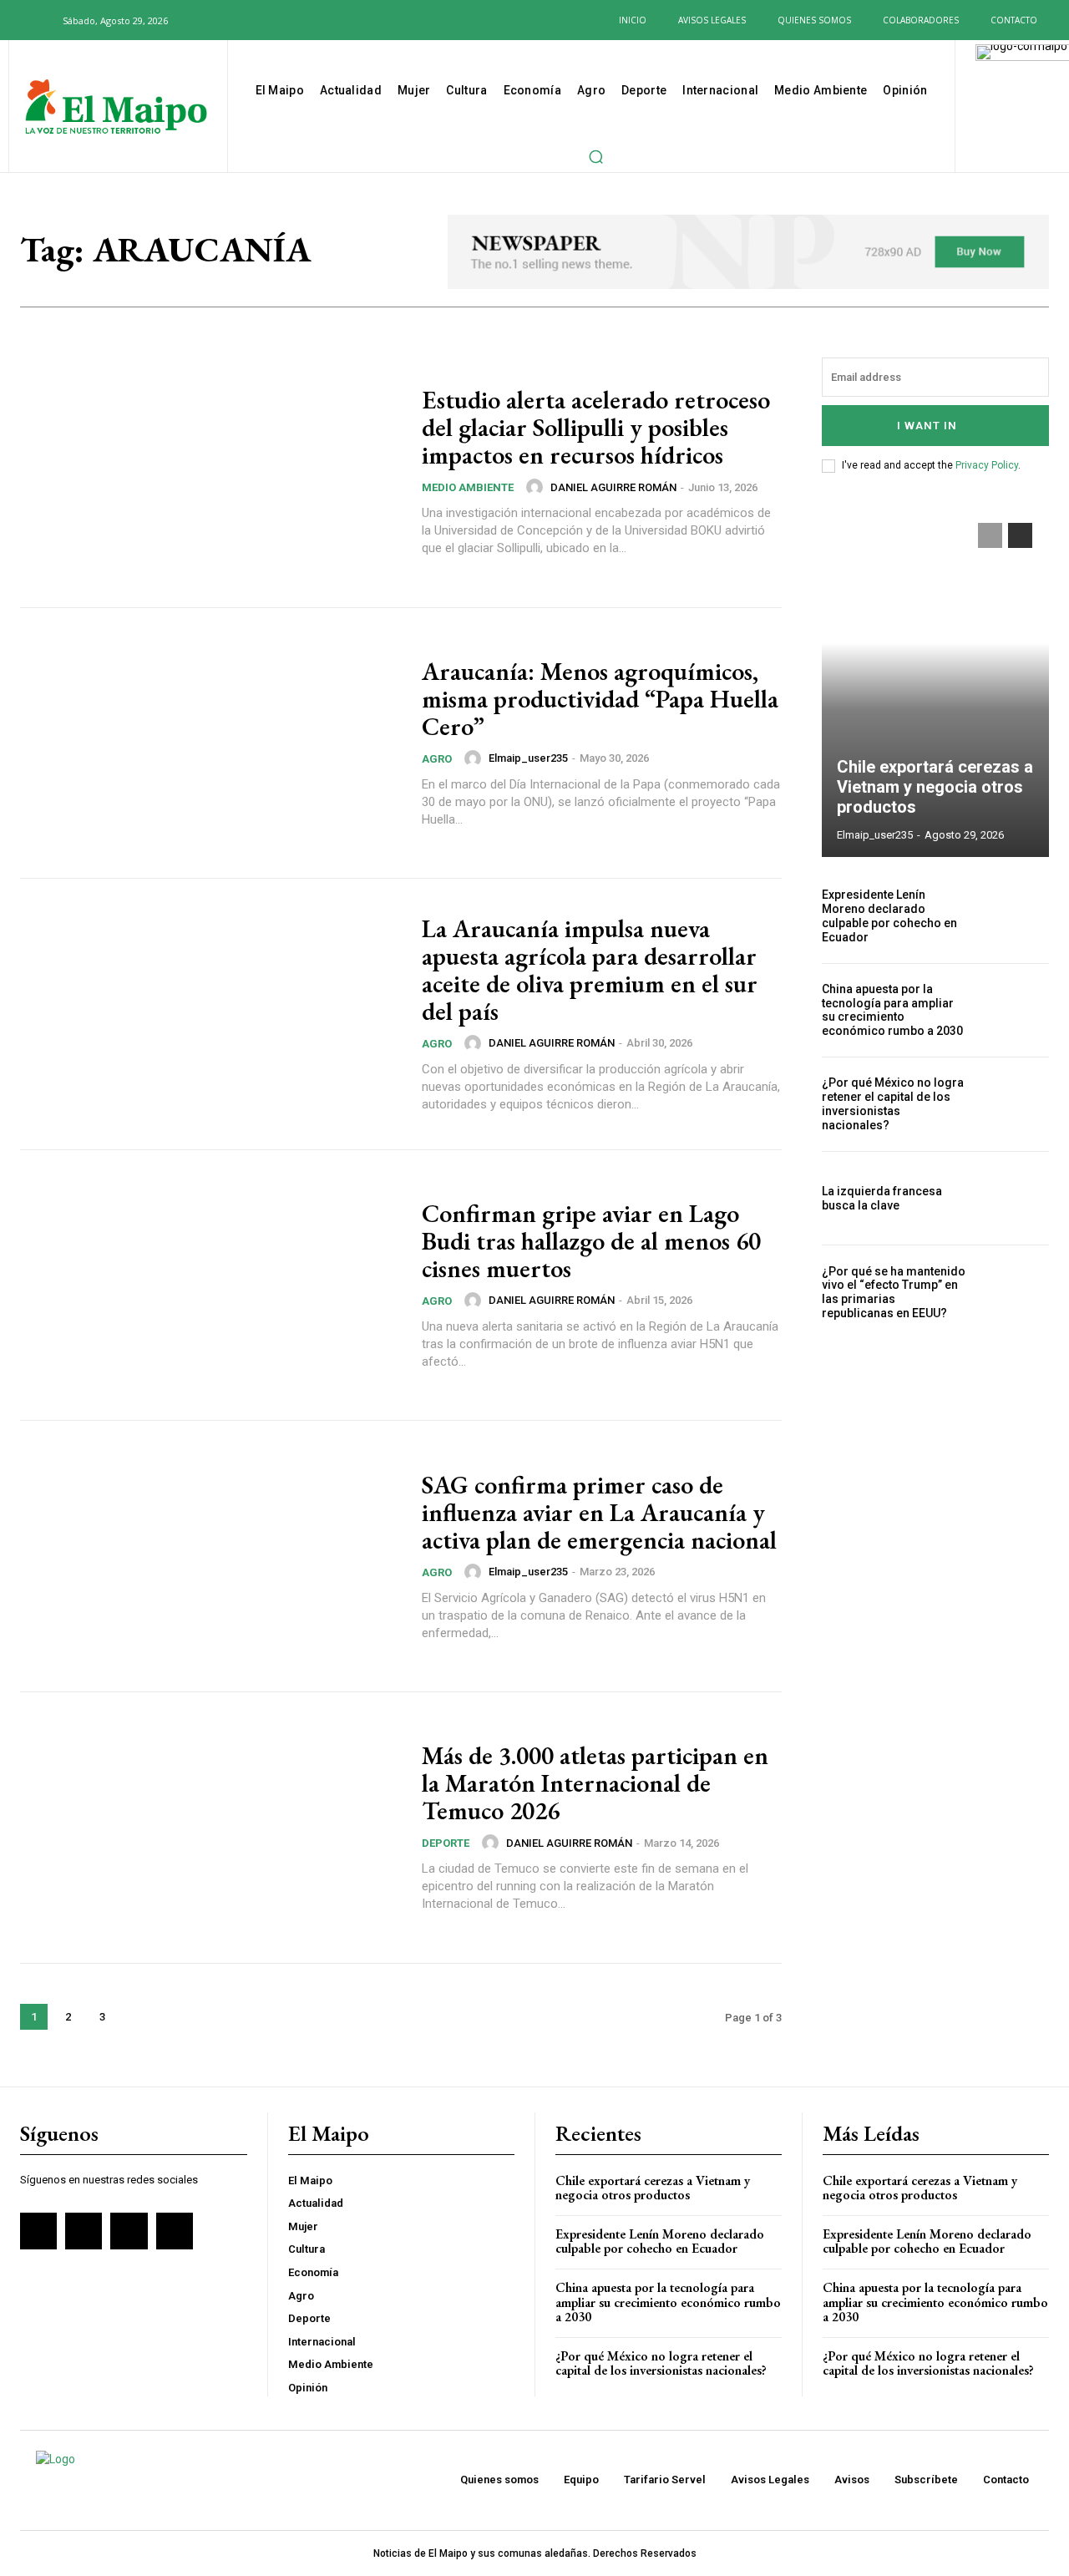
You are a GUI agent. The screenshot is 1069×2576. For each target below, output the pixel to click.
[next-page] (137, 2017)
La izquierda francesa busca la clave (882, 1198)
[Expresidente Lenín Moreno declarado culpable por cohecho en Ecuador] (1015, 916)
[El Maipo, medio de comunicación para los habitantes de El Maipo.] (116, 108)
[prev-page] (990, 535)
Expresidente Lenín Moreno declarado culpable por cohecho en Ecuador (889, 915)
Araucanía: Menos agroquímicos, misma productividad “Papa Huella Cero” (600, 699)
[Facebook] (205, 20)
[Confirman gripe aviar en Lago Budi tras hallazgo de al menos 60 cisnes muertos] (210, 1285)
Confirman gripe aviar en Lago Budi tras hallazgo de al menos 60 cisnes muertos (591, 1241)
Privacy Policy (987, 465)
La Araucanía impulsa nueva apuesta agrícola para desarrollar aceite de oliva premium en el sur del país (590, 970)
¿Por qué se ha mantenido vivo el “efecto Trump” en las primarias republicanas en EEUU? (894, 1292)
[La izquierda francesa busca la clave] (1015, 1199)
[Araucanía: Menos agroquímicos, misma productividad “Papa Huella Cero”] (210, 743)
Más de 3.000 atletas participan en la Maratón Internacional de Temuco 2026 (595, 1783)
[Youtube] (286, 20)
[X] (259, 20)
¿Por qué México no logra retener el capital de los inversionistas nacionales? (893, 1103)
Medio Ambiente (468, 487)
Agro (437, 759)
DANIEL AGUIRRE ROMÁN (613, 487)
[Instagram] (231, 20)
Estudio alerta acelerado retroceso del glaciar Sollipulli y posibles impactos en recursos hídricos (596, 427)
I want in (927, 426)
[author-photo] (537, 487)
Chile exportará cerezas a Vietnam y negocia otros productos (935, 787)
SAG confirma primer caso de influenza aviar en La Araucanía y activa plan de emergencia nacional (599, 1512)
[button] (40, 20)
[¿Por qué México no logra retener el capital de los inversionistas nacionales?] (1015, 1104)
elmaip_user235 (528, 758)
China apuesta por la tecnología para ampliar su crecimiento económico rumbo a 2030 (892, 1010)
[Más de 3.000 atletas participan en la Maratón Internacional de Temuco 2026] (210, 1828)
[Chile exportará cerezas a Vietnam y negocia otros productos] (935, 682)
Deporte (446, 1843)
